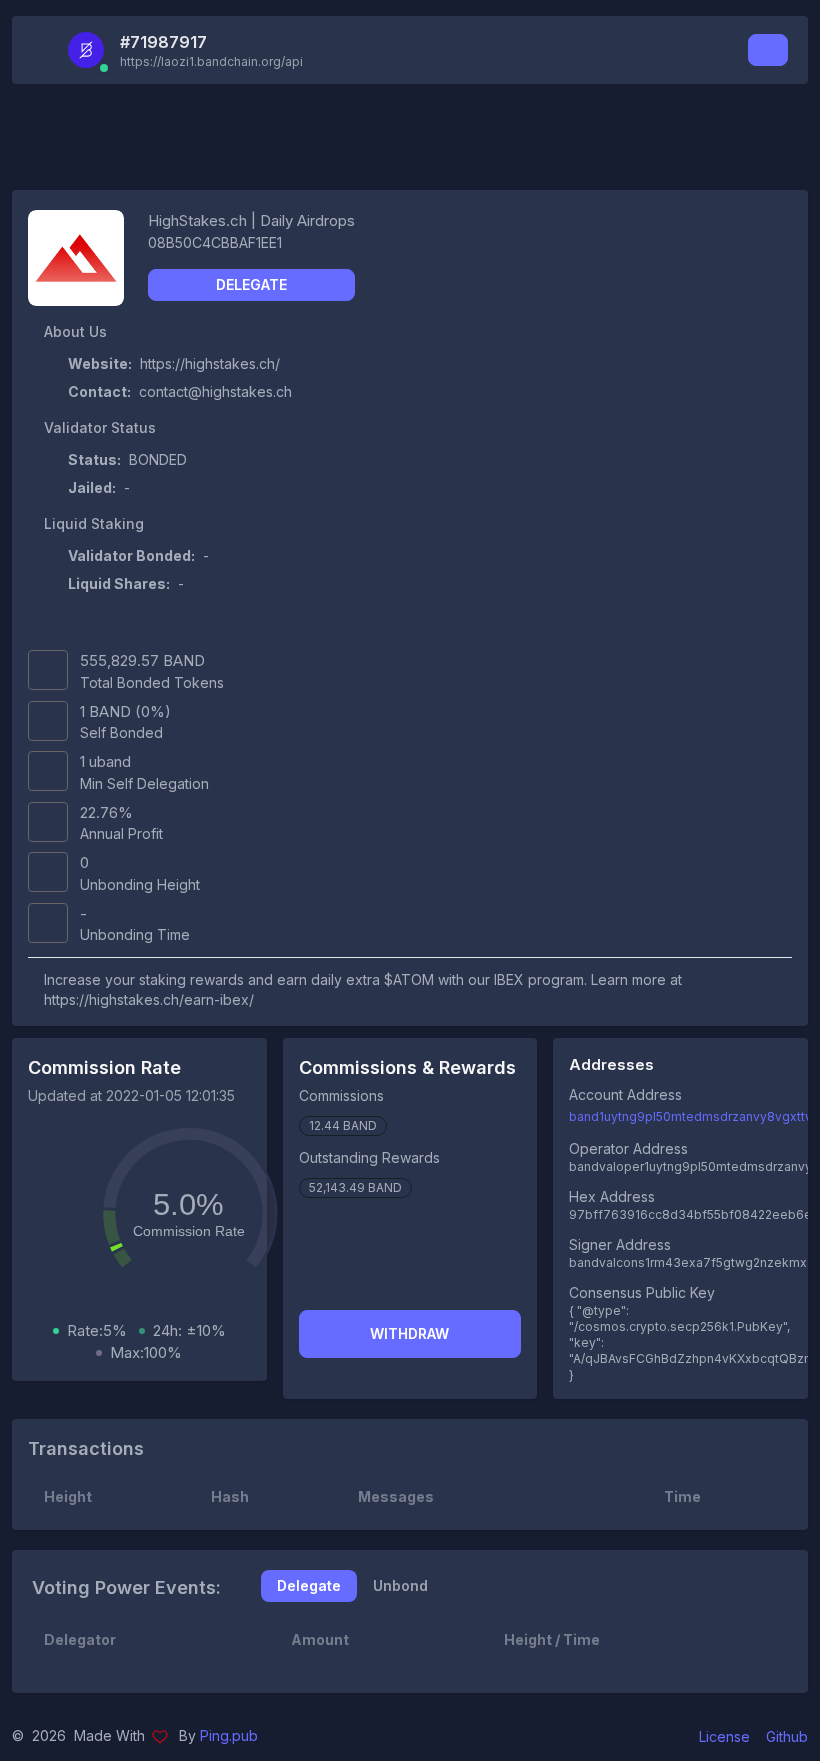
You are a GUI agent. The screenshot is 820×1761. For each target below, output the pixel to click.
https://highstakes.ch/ (210, 363)
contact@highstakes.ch (215, 391)
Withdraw (409, 1333)
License (724, 1736)
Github (787, 1736)
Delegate (251, 284)
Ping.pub (229, 1735)
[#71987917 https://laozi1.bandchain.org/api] (92, 50)
